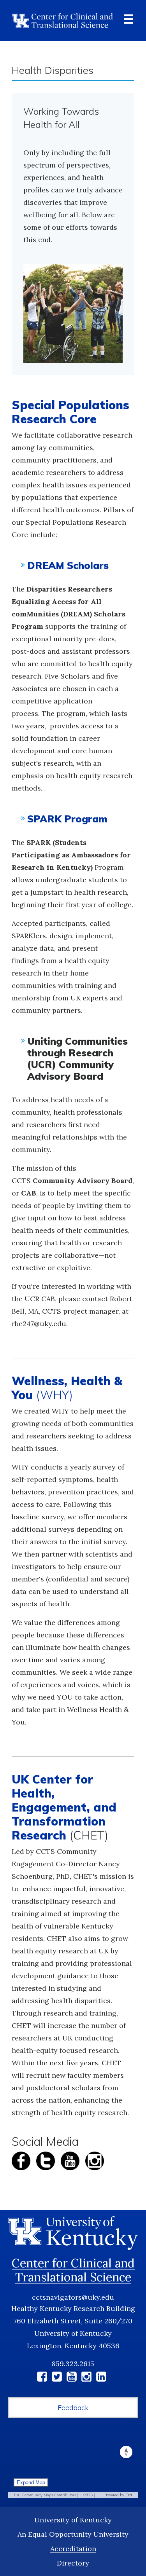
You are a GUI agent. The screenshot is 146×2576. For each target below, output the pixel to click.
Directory (73, 2563)
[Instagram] (86, 2378)
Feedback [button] (73, 2408)
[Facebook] (42, 2378)
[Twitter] (57, 2378)
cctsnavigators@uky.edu (73, 2297)
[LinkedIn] (101, 2378)
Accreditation (73, 2549)
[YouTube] (72, 2378)
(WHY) (67, 1388)
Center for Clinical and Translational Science (73, 2270)
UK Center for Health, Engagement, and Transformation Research (64, 1807)
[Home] (62, 20)
